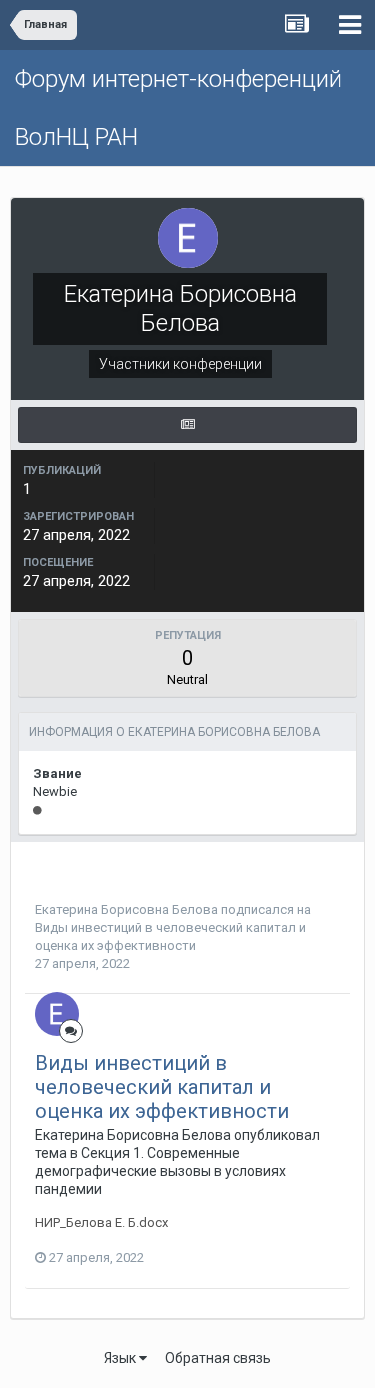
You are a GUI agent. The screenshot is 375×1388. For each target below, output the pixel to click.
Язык (121, 1358)
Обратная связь (218, 1358)
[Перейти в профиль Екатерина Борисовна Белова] (57, 1014)
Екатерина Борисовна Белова (126, 909)
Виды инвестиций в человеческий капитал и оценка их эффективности (162, 1087)
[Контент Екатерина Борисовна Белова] (187, 425)
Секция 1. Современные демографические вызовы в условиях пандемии (160, 1171)
